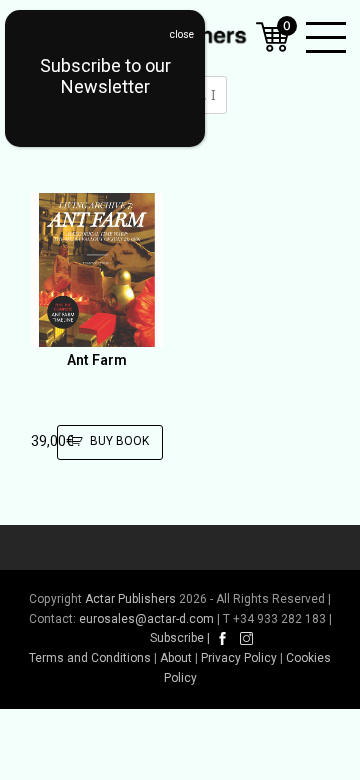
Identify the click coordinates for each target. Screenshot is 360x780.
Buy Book (119, 441)
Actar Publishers (130, 599)
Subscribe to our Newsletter (105, 76)
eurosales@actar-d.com (146, 619)
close (182, 34)
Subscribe (177, 638)
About (176, 658)
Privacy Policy (239, 658)
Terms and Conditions (90, 658)
